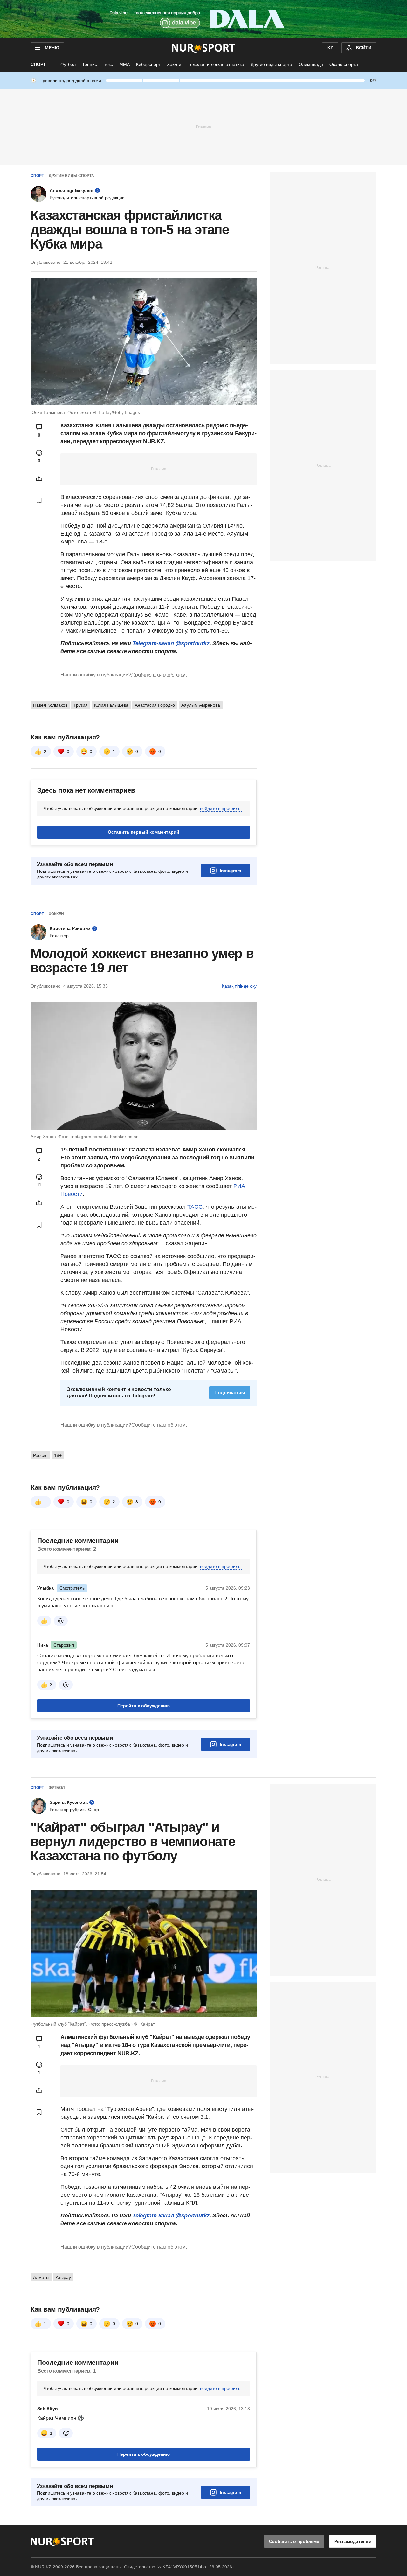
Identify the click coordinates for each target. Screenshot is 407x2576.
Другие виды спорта (271, 64)
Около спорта (344, 64)
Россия (40, 1455)
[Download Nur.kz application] (203, 19)
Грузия (81, 705)
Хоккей (174, 64)
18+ (58, 1455)
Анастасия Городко (155, 705)
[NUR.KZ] (204, 48)
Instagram (230, 871)
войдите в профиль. (221, 808)
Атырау (63, 2277)
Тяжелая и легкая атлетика (216, 64)
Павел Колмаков (50, 705)
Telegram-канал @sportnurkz (171, 643)
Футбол (68, 64)
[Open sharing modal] (39, 479)
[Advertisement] (203, 127)
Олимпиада (311, 64)
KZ (330, 48)
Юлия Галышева (111, 705)
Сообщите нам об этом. (159, 675)
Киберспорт (148, 64)
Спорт (38, 64)
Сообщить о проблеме (294, 2541)
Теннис (90, 64)
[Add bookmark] (39, 500)
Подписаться (230, 1393)
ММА (124, 64)
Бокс (108, 64)
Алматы (41, 2277)
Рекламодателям (353, 2541)
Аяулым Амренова (201, 705)
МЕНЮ (52, 48)
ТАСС (195, 1207)
